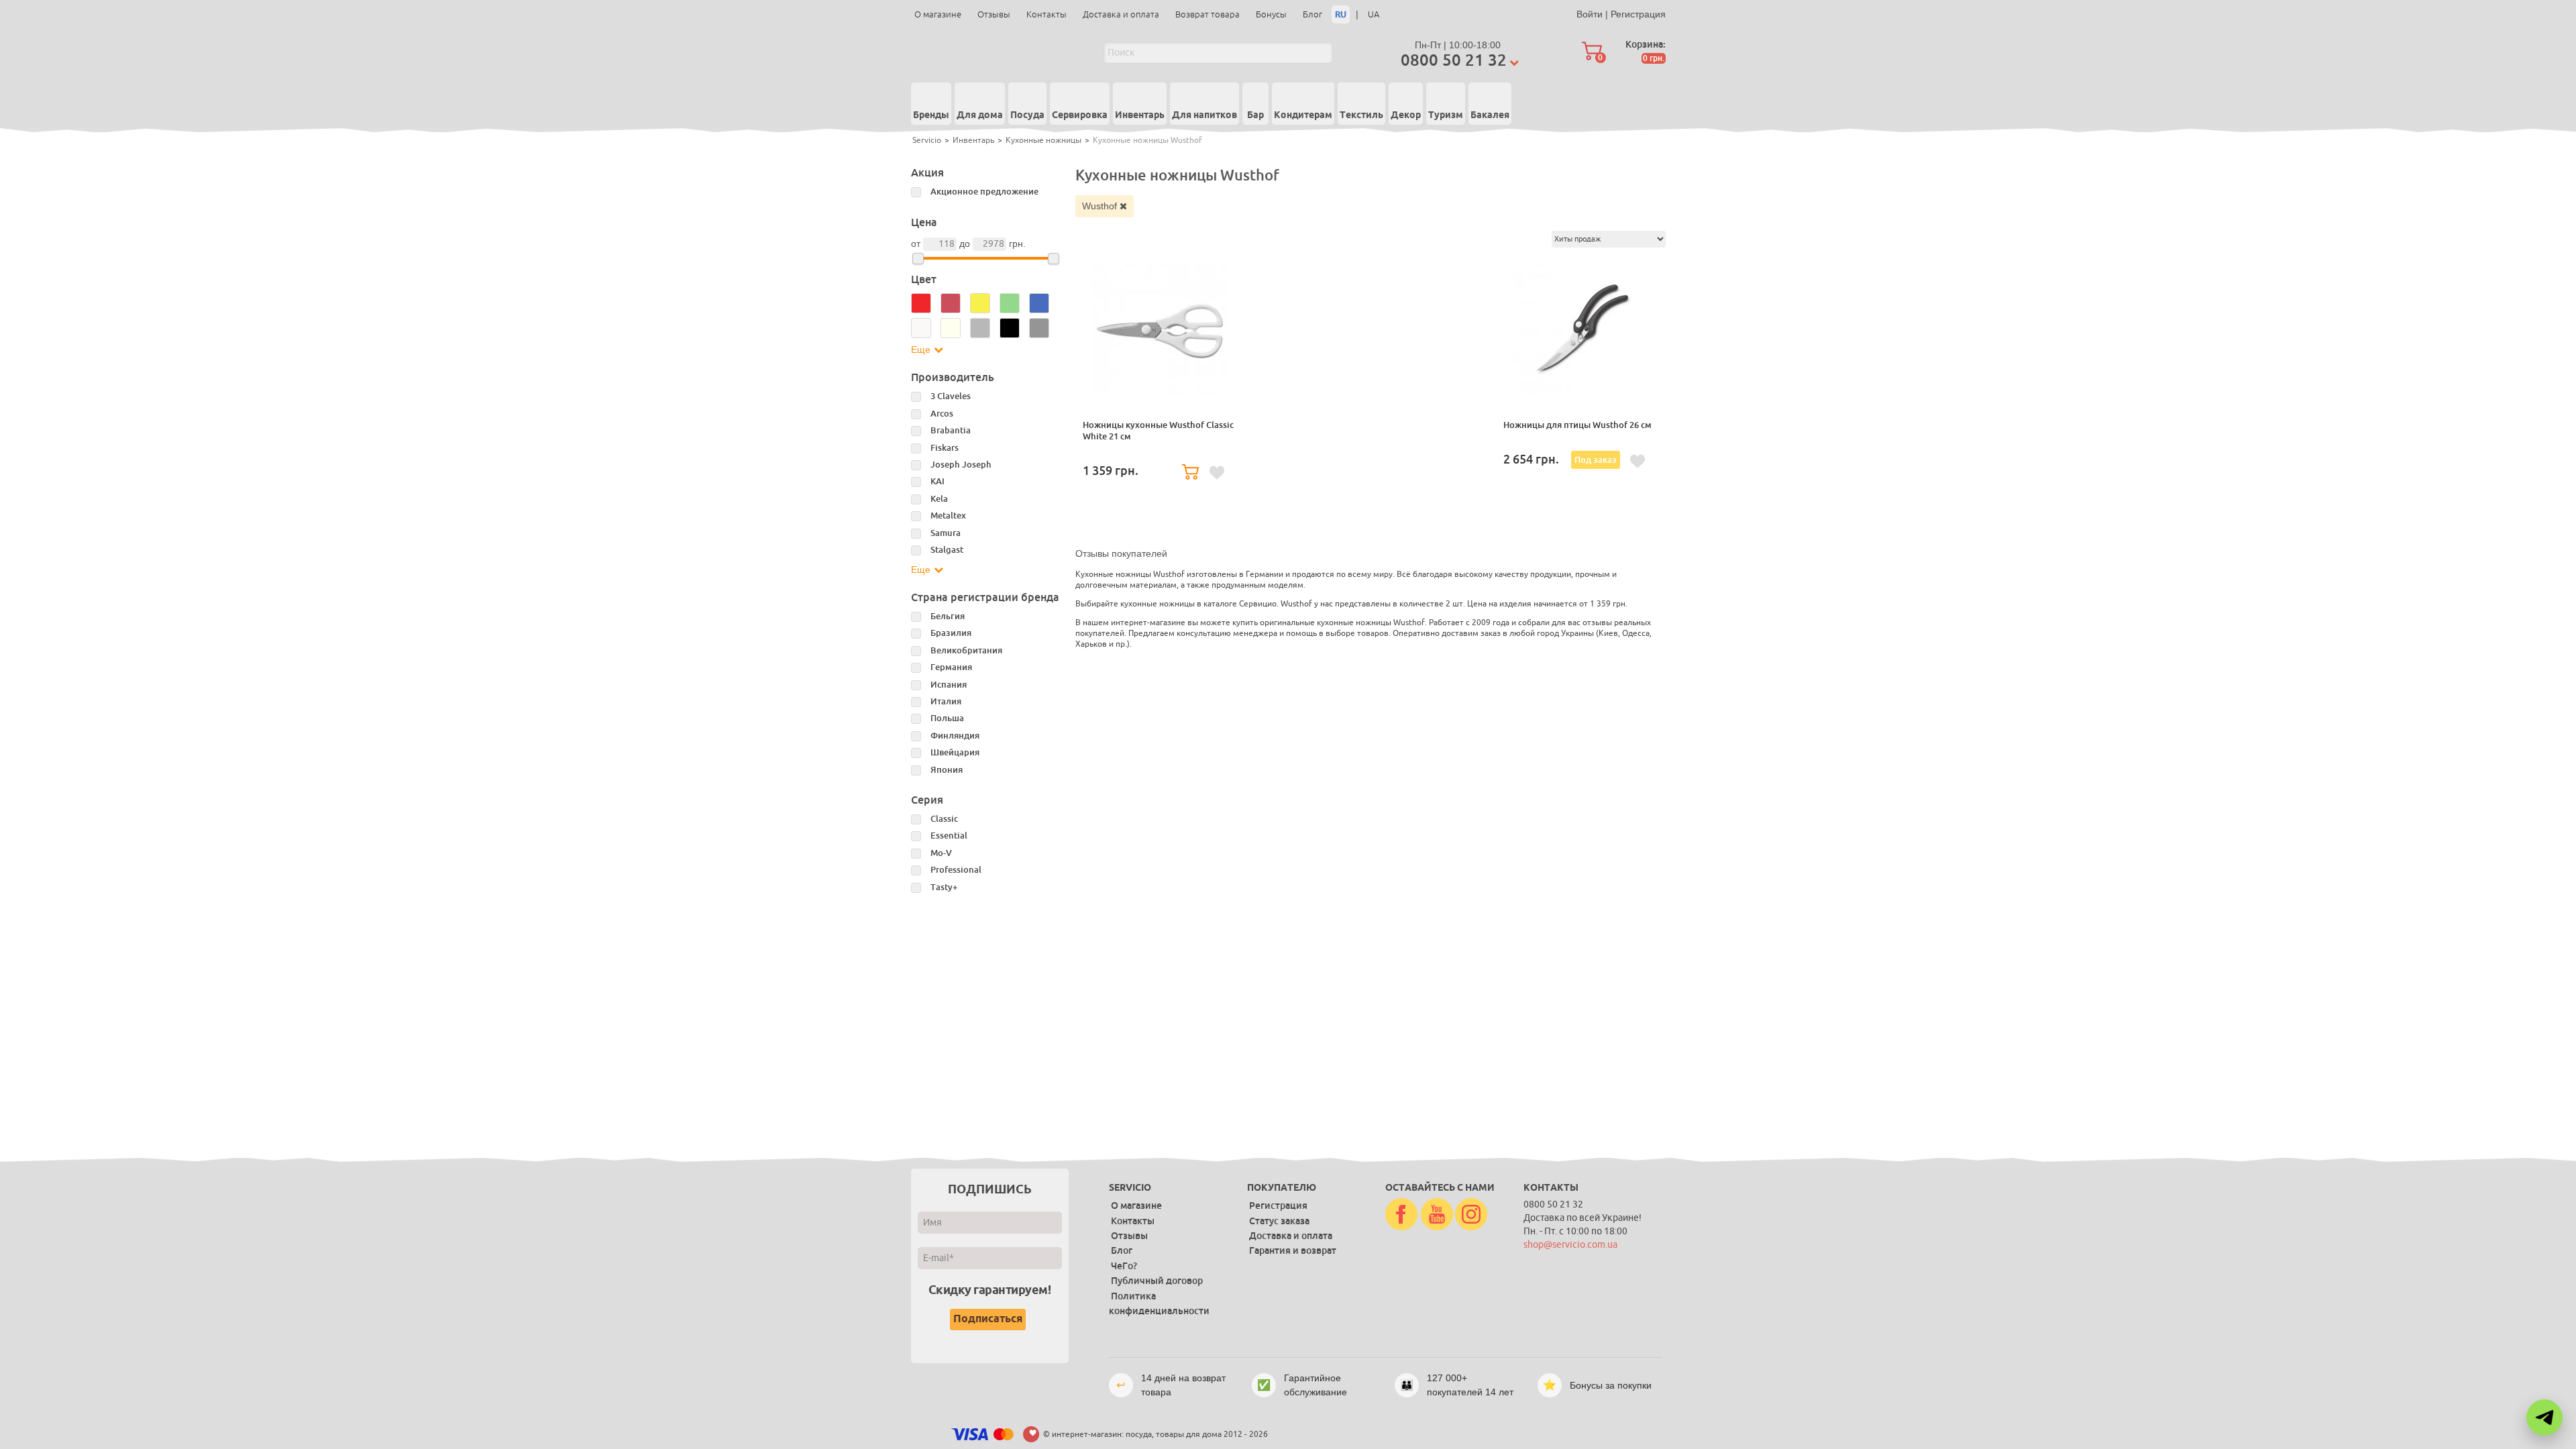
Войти (1590, 14)
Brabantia (951, 430)
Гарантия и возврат (1293, 1250)
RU (1341, 14)
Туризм (1446, 115)
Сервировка (1080, 115)
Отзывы (994, 14)
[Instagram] (1471, 1215)
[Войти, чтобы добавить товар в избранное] (1217, 473)
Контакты (1046, 14)
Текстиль (1361, 115)
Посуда (1027, 115)
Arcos (942, 414)
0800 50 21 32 (1454, 60)
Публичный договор (1157, 1281)
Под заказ (1596, 460)
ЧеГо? (1124, 1266)
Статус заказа (1279, 1221)
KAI (937, 481)
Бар (1255, 115)
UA (1374, 14)
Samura (946, 533)
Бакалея (1490, 115)
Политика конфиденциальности (1159, 1303)
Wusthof (1101, 206)
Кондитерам (1303, 115)
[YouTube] (1437, 1215)
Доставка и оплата (1121, 14)
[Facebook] (1401, 1215)
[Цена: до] (1054, 259)
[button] (2544, 1417)
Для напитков (1204, 115)
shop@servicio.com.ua (1570, 1245)
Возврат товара (1207, 14)
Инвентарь (1140, 115)
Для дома (980, 115)
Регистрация (1638, 14)
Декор (1406, 115)
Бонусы (1271, 14)
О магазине (938, 14)
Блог (1312, 14)
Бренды (931, 115)
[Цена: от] (918, 259)
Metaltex (948, 516)
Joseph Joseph (961, 465)
